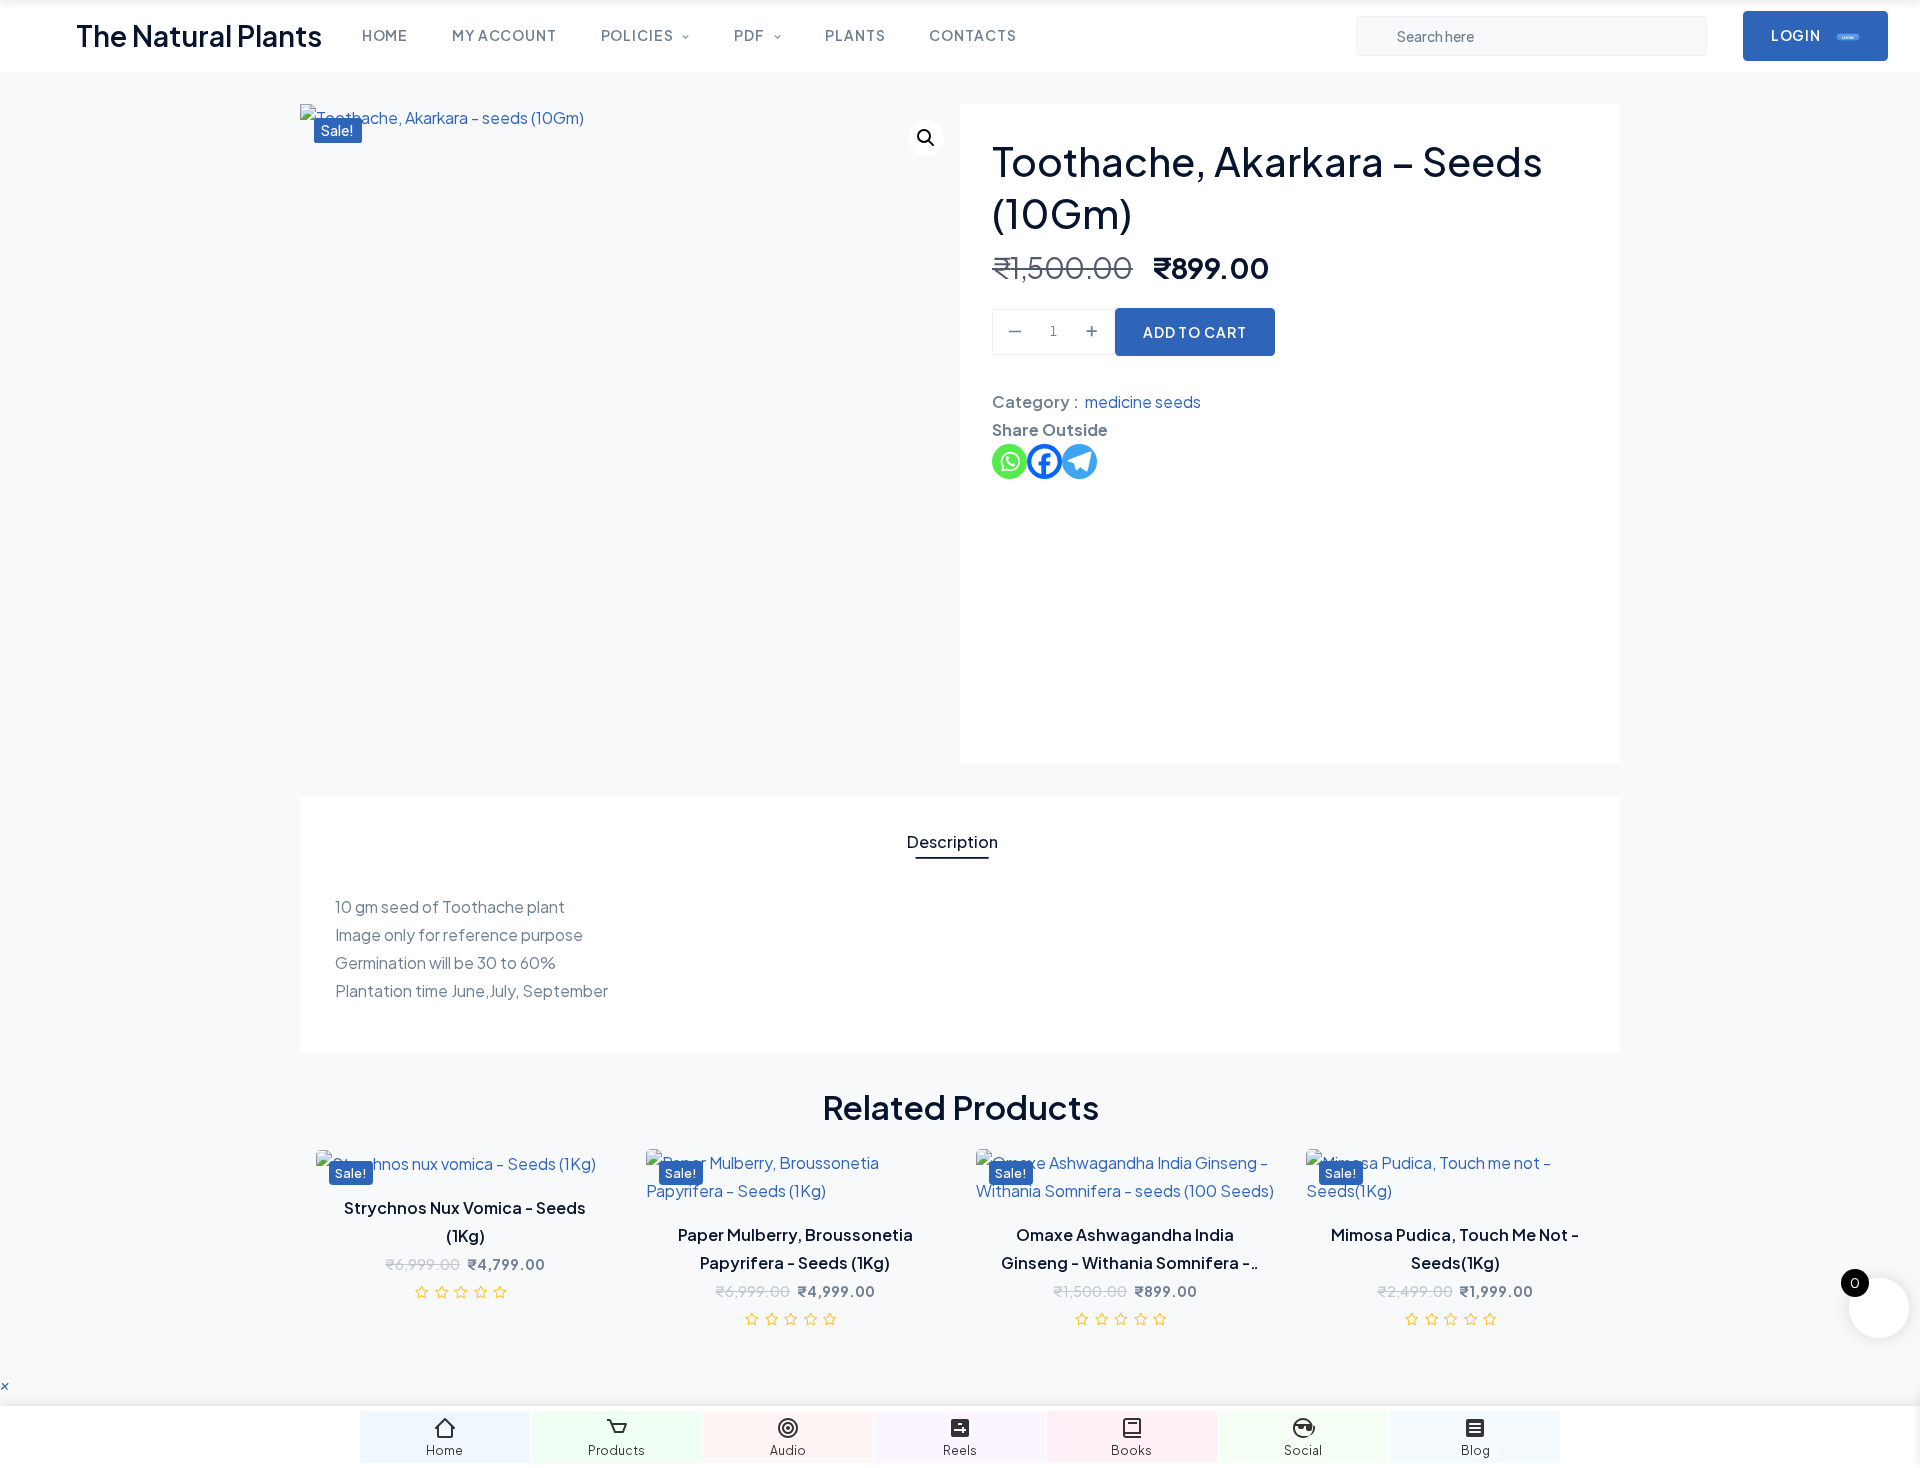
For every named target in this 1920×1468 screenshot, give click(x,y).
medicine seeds (1143, 401)
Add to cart (1195, 332)
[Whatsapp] (1009, 461)
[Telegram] (1079, 461)
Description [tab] (952, 841)
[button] (926, 138)
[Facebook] (1044, 461)
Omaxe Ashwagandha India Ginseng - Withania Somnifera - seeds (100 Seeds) (1125, 1262)
